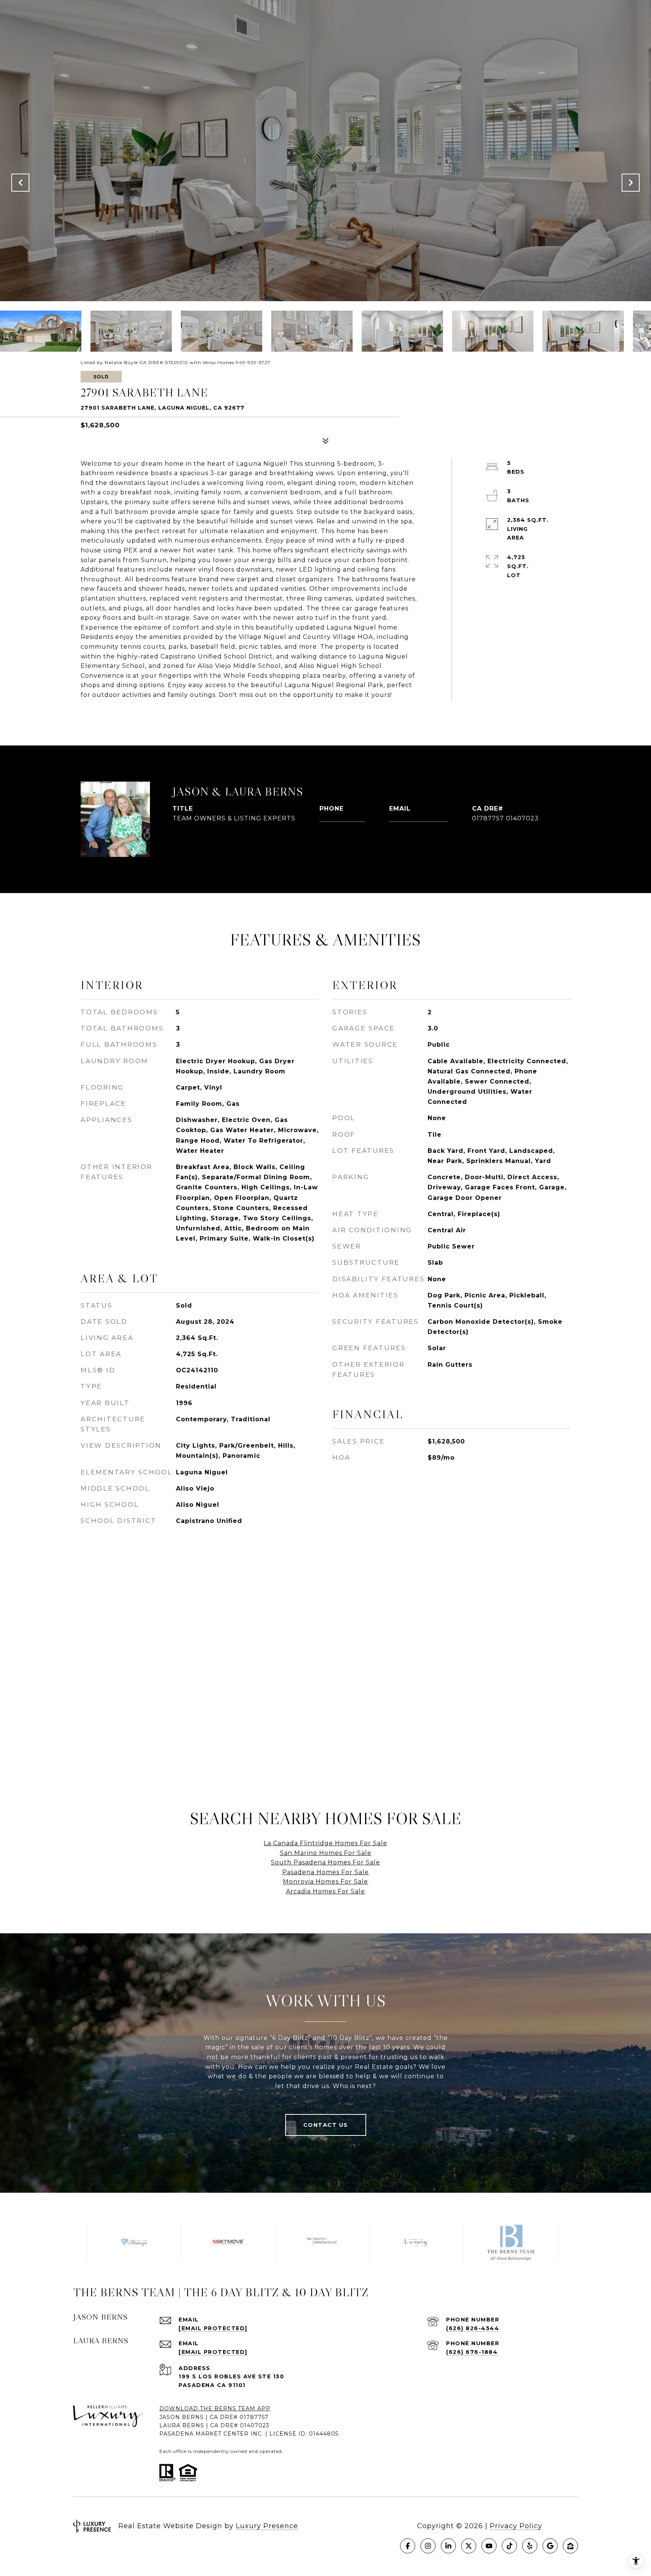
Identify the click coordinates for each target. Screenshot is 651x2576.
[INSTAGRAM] (428, 2546)
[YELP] (530, 2546)
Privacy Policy (516, 2526)
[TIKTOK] (509, 2546)
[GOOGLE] (550, 2546)
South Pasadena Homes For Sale (325, 1862)
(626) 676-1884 (472, 2352)
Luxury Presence (267, 2526)
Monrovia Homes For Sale (325, 1882)
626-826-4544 (342, 818)
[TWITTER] (469, 2546)
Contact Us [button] (326, 2125)
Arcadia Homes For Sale (325, 1891)
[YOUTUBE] (489, 2546)
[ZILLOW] (570, 2546)
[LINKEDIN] (448, 2546)
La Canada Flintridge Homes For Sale (325, 1843)
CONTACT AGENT (220, 843)
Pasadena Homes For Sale (325, 1872)
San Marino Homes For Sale (326, 1853)
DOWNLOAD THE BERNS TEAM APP (215, 2408)
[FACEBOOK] (408, 2546)
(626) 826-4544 (473, 2328)
